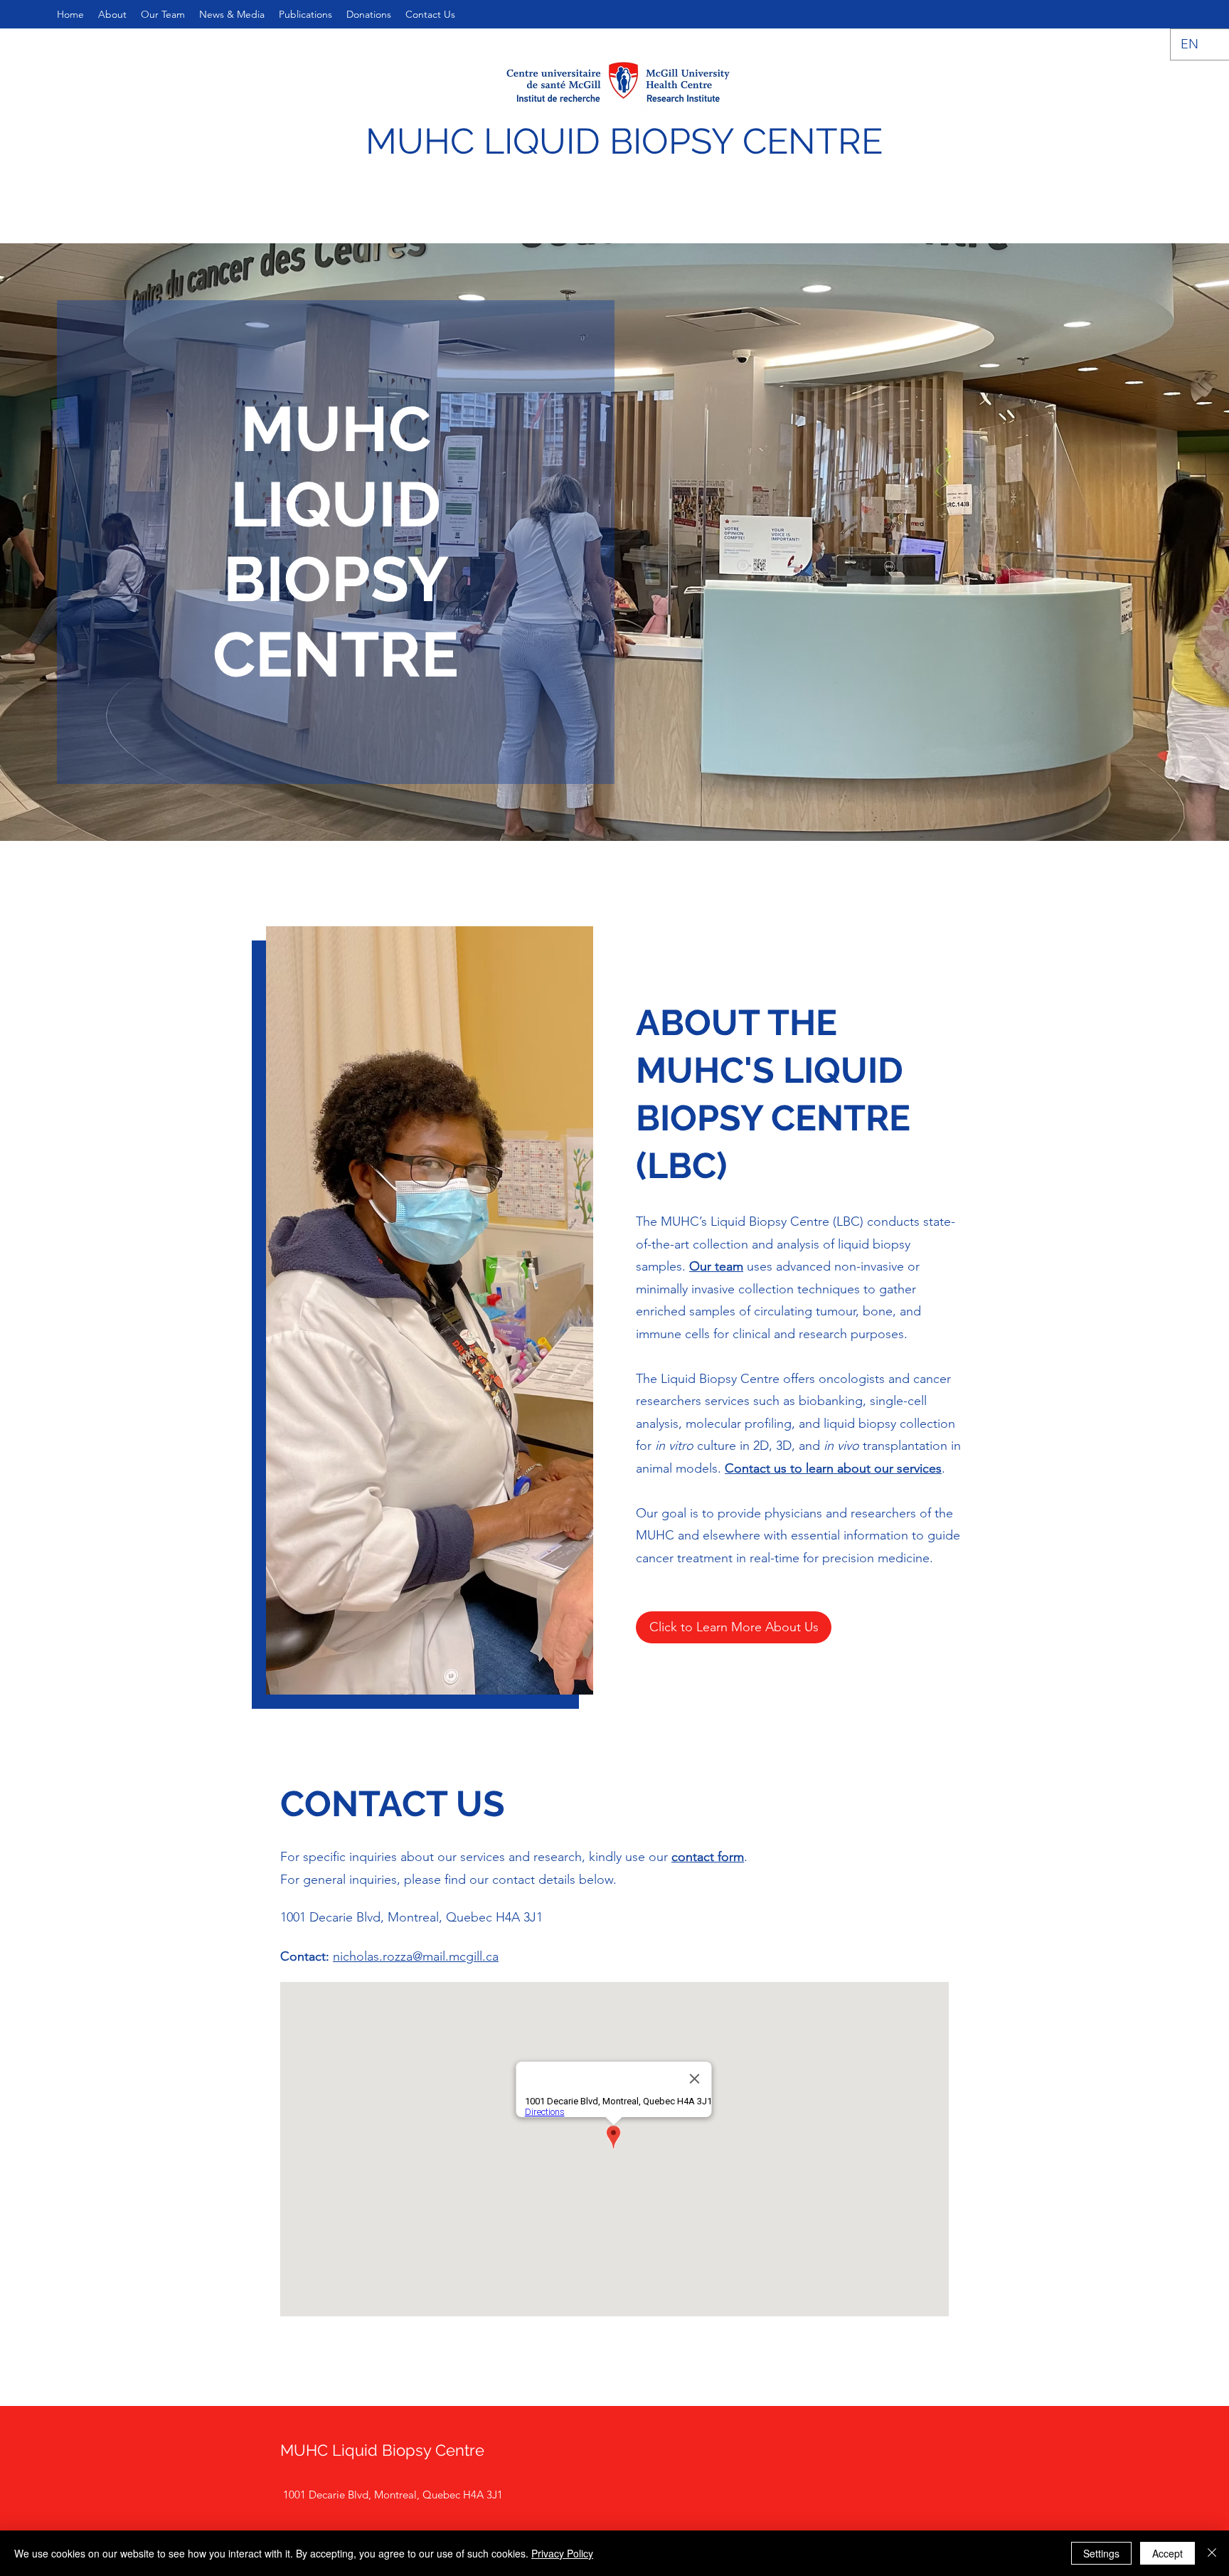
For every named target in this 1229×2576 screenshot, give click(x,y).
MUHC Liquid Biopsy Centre (382, 2450)
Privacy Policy (562, 2553)
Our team (716, 1266)
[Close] (1212, 2553)
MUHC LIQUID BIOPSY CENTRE (624, 141)
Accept (1167, 2553)
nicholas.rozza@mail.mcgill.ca (416, 1956)
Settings (1101, 2553)
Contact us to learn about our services (833, 1468)
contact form (708, 1857)
